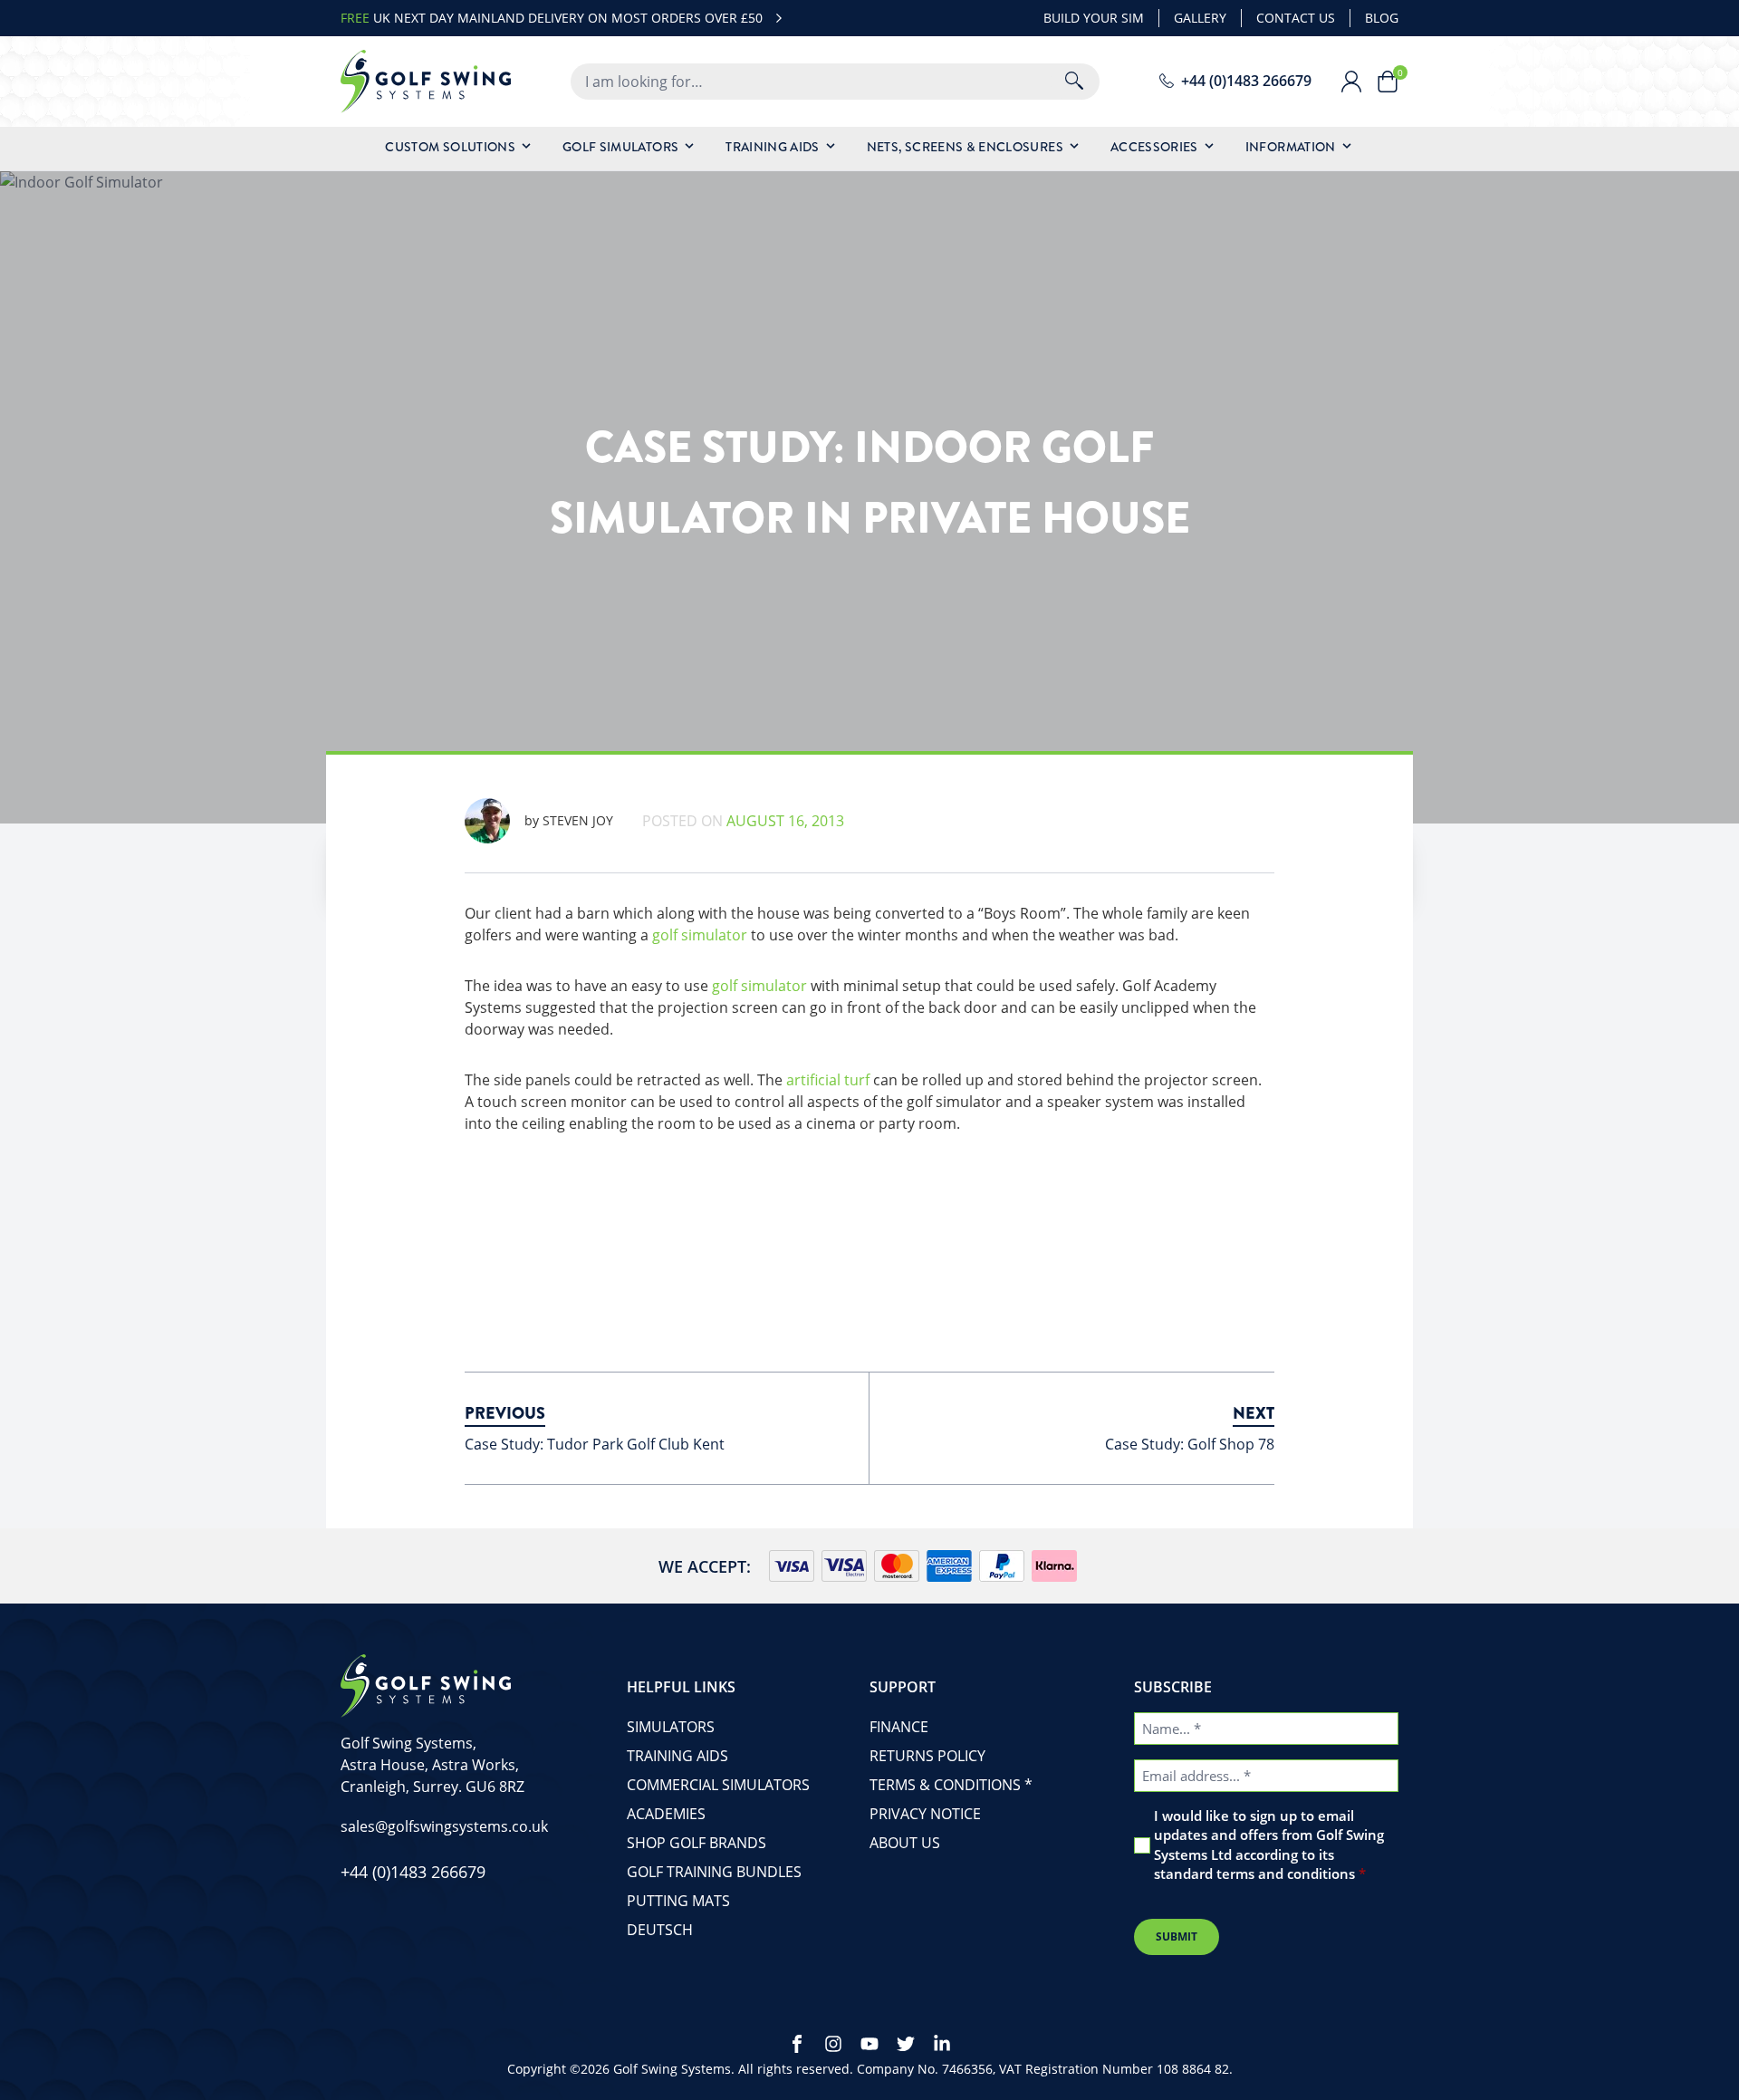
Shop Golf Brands (697, 1843)
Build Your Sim (1094, 18)
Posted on (743, 821)
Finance (899, 1727)
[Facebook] (797, 2044)
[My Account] (1359, 82)
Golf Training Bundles (714, 1872)
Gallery (1200, 18)
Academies (666, 1814)
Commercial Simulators (718, 1785)
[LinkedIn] (942, 2044)
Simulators (671, 1727)
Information (1291, 147)
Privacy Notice (925, 1814)
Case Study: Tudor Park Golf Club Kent (595, 1444)
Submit (1177, 1936)
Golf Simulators (620, 147)
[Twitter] (906, 2044)
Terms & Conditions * (951, 1785)
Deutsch (660, 1930)
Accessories (1154, 147)
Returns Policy (927, 1756)
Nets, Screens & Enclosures (965, 147)
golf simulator (700, 935)
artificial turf (828, 1080)
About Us (905, 1843)
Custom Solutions (450, 147)
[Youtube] (869, 2044)
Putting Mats (678, 1901)
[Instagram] (833, 2044)
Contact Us (1296, 18)
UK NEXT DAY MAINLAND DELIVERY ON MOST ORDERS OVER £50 (552, 18)
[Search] (1074, 82)
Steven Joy (569, 820)
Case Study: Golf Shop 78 (1190, 1444)
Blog (1382, 18)
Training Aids (773, 147)
